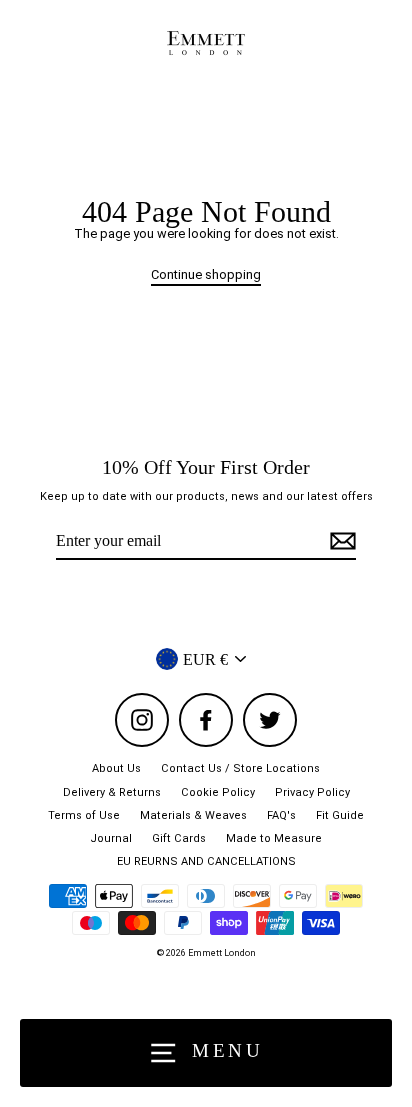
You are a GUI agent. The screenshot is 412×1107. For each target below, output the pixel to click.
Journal (111, 838)
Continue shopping (206, 274)
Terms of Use (84, 815)
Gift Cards (179, 838)
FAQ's (281, 815)
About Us (116, 768)
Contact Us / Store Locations (240, 768)
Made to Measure (274, 838)
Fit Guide (340, 815)
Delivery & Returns (112, 792)
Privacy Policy (312, 792)
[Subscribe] (340, 541)
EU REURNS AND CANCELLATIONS (206, 861)
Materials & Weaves (193, 815)
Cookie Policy (218, 792)
